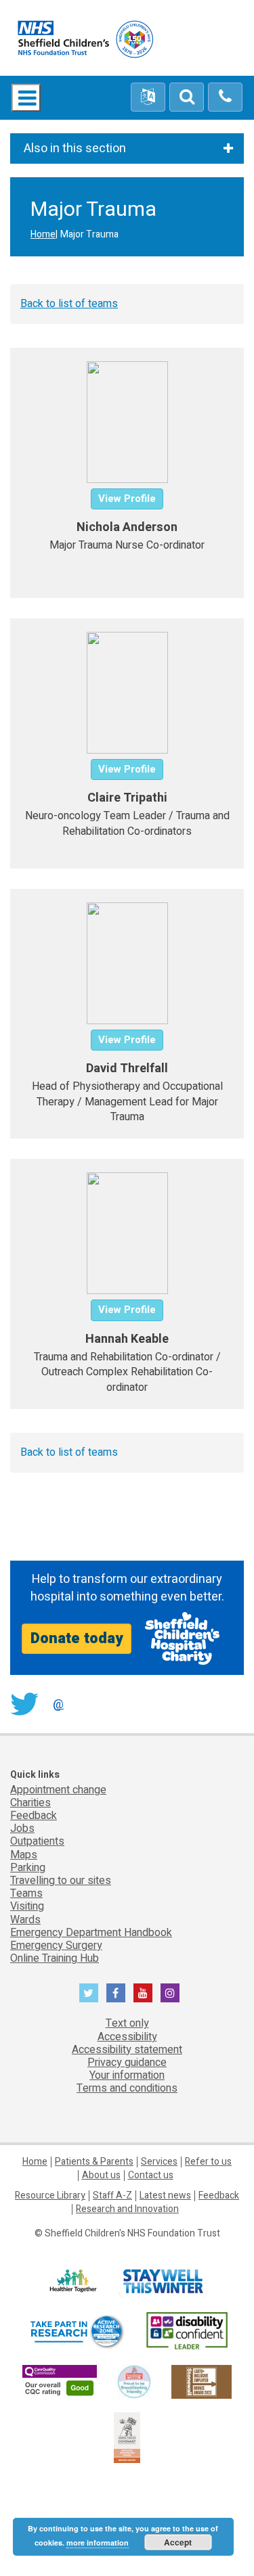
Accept (178, 2542)
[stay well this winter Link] (163, 2281)
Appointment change (58, 1790)
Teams (26, 1893)
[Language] (148, 97)
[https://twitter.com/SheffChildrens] (89, 1993)
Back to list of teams (69, 304)
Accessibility (127, 2037)
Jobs (22, 1828)
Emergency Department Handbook (91, 1933)
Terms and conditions (127, 2088)
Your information (127, 2075)
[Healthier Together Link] (73, 2281)
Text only (127, 2023)
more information (98, 2543)
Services (159, 2162)
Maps (24, 1855)
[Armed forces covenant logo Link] (127, 2437)
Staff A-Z (112, 2195)
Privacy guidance (127, 2063)
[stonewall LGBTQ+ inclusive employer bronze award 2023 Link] (202, 2381)
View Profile (127, 499)
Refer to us (208, 2162)
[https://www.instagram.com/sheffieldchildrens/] (170, 1993)
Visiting (27, 1906)
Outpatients (37, 1841)
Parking (28, 1868)
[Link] (134, 2381)
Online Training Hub (55, 1958)
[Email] (187, 97)
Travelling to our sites (61, 1881)
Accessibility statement (127, 2050)
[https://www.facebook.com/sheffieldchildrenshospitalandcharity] (116, 1993)
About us (101, 2175)
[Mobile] (225, 97)
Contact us (151, 2175)
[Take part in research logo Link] (77, 2331)
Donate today (77, 1638)
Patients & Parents (94, 2162)
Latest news (165, 2195)
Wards (25, 1920)
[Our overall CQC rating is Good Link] (60, 2381)
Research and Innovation (127, 2209)
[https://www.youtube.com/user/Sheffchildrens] (143, 1993)
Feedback (34, 1816)
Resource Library (50, 2195)
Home (43, 234)
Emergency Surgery (56, 1946)
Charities (30, 1803)
